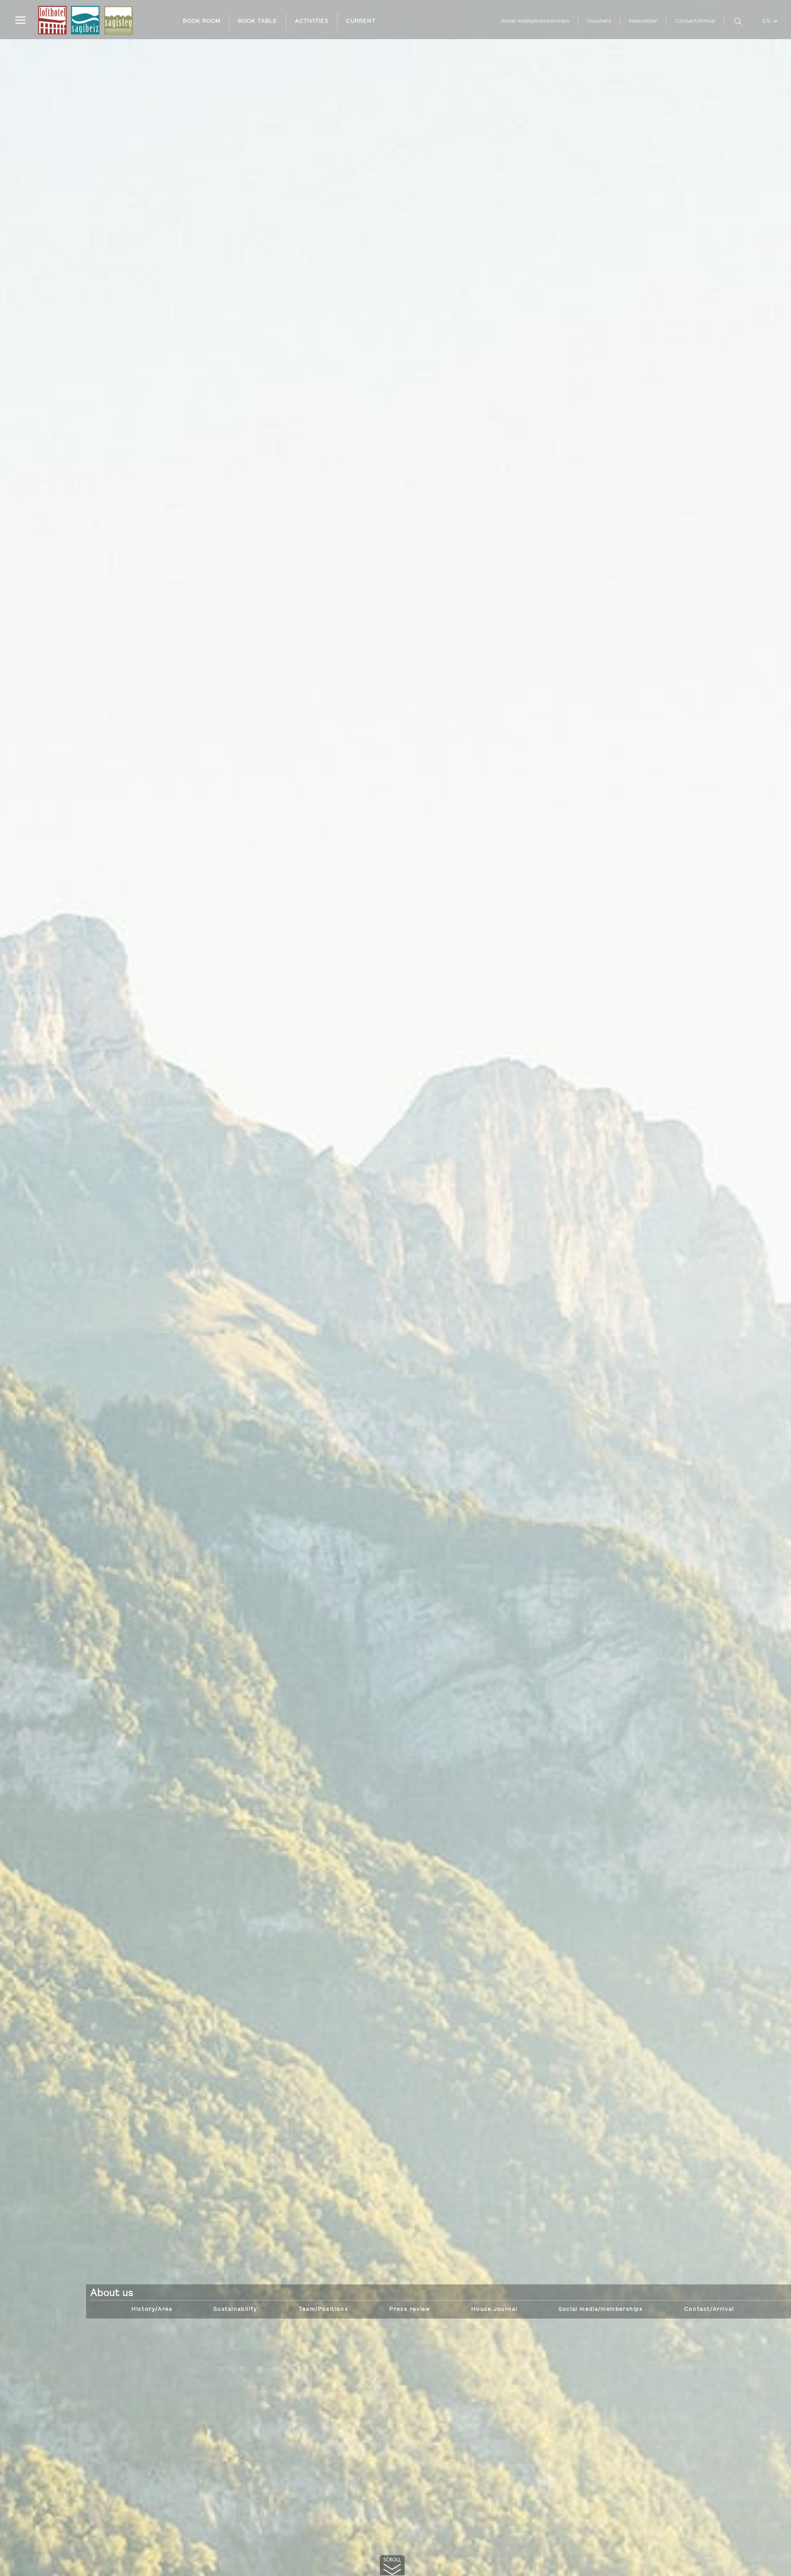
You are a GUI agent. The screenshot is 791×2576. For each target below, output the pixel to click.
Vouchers (599, 21)
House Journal (494, 2309)
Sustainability (235, 2309)
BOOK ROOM (202, 21)
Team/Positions (323, 2309)
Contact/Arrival (695, 21)
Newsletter (643, 21)
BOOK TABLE (258, 21)
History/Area (152, 2309)
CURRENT (361, 21)
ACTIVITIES (312, 21)
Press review (410, 2309)
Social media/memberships (535, 21)
